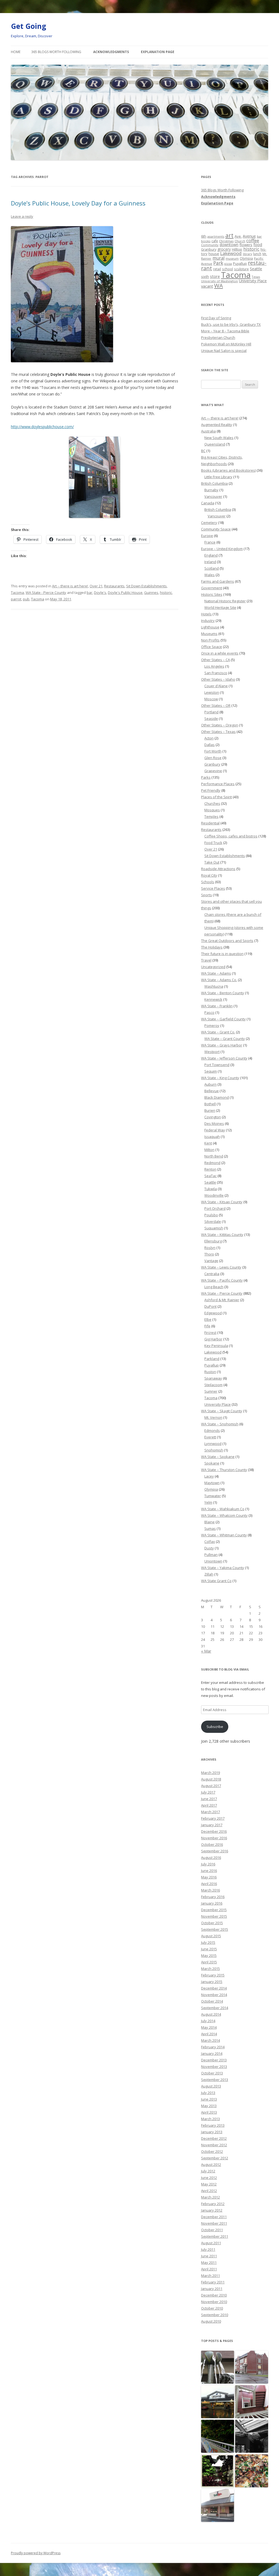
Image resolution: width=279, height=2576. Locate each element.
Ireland (210, 562)
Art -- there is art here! (70, 586)
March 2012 (210, 2197)
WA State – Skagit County (222, 1411)
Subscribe (215, 1727)
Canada (208, 503)
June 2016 (209, 1871)
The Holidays (212, 947)
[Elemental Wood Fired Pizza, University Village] (252, 2471)
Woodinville (214, 1195)
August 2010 (211, 2321)
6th (204, 236)
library (247, 254)
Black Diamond (217, 1097)
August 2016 (211, 1857)
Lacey (209, 1476)
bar (90, 592)
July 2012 (208, 2171)
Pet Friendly (211, 790)
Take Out (212, 862)
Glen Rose (213, 758)
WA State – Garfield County (223, 1019)
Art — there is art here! (220, 418)
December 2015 (214, 1910)
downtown (229, 245)
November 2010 (214, 2302)
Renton (210, 1169)
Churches (212, 803)
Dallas (210, 745)
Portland (211, 712)
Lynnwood (213, 1444)
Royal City (209, 875)
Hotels (206, 614)
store (215, 276)
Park (218, 263)
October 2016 (212, 1844)
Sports (207, 895)
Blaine (210, 1522)
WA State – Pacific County (222, 1280)
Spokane (212, 1463)
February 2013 (213, 2125)
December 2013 (214, 2060)
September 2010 (215, 2315)
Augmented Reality (217, 425)
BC (203, 451)
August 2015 (211, 1936)
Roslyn (210, 1248)
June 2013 (209, 2099)
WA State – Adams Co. (219, 980)
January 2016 (212, 1903)
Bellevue (212, 1091)
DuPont (210, 1306)
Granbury (209, 249)
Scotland (212, 568)
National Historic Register (225, 601)
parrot (16, 599)
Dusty (209, 1548)
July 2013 (208, 2093)
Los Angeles (214, 666)
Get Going (28, 26)
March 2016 (210, 1890)
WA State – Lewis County (221, 1267)
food (258, 245)
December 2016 (214, 1831)
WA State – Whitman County (224, 1535)
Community (210, 245)
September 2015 (215, 1929)
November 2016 (214, 1838)
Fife (207, 1326)
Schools (208, 882)
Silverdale (213, 1221)
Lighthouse (210, 627)
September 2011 (215, 2236)
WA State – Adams (216, 973)
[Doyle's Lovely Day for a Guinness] (62, 361)
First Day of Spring (216, 318)
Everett (210, 1437)
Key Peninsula (216, 1346)
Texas (256, 277)
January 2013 (212, 2132)
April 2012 (209, 2191)
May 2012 (209, 2184)
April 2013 (209, 2112)
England (211, 555)
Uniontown (213, 1561)
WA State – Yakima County (223, 1568)
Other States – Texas (218, 732)
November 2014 (214, 1995)
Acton (209, 738)
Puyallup (240, 264)
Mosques (212, 810)
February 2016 (213, 1897)
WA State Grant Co (216, 1581)
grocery (224, 249)
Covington (213, 1117)
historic (166, 592)
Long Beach (214, 1287)
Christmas (226, 241)
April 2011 (209, 2269)
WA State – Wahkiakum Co (223, 1509)
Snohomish (214, 1450)
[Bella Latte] (218, 2506)
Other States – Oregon (220, 725)
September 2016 (215, 1851)
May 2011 (209, 2262)
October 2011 (212, 2230)
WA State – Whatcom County (224, 1515)
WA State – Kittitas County (222, 1235)
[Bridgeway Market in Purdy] (218, 2402)
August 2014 (211, 2014)
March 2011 (210, 2276)
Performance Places (218, 784)
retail (217, 269)
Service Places (213, 888)
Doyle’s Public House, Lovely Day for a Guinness (78, 203)
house (214, 254)
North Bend (214, 1156)
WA (219, 285)
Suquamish (214, 1228)
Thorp (209, 1254)
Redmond (212, 1163)
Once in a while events (220, 653)
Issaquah (212, 1137)
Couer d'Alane (216, 686)
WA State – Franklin (217, 1006)
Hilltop (237, 249)
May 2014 (209, 2027)
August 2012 (211, 2164)
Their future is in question (222, 954)
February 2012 (213, 2204)
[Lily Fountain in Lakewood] (218, 2367)
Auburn (210, 1084)
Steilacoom (213, 1385)
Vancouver (213, 496)
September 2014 (215, 2008)
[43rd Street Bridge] (218, 2437)
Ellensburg (213, 1241)
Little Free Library (218, 477)
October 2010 (212, 2308)
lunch (257, 254)
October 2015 (212, 1923)
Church (240, 241)
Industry (208, 621)
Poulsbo (211, 1215)
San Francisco (216, 673)
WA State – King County (220, 1078)
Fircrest (210, 1332)
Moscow (211, 699)
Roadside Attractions (218, 869)
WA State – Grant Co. (218, 1032)
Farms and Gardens (218, 581)
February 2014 (213, 2047)
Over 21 (96, 586)
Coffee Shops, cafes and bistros (231, 836)
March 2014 (210, 2040)
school (228, 269)
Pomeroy (212, 1026)
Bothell (210, 1104)
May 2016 (209, 1877)
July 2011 (208, 2249)
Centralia (212, 1274)
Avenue (249, 236)
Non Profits (210, 640)
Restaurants (114, 586)
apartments (216, 236)
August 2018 (211, 1779)
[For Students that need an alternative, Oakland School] (252, 2367)
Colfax (210, 1542)
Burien (210, 1110)
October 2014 (212, 2001)
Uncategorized (213, 967)
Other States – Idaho (218, 679)
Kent (208, 1143)
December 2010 (214, 2295)
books (206, 241)
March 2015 (210, 1969)
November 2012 (214, 2145)
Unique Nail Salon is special (224, 351)
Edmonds (212, 1430)
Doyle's (100, 592)
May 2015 (209, 1955)
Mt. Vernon (213, 1417)
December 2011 (214, 2217)
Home (16, 52)
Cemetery (209, 523)
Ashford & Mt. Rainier (222, 1300)
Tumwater (213, 1496)
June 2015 (209, 1949)
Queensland (215, 444)
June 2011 (209, 2256)
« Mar (206, 1651)
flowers (246, 245)
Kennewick (213, 999)
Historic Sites (212, 594)
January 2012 (212, 2210)
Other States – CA (216, 660)
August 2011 (211, 2243)
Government (212, 588)
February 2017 (213, 1818)
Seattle (256, 269)
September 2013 (215, 2080)
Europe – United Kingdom (222, 549)
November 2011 (214, 2223)
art (229, 235)
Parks (206, 777)
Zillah (209, 1574)
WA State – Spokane (218, 1457)
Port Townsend (217, 1065)
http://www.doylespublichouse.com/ (42, 427)
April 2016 (209, 1884)
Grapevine (213, 771)
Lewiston (212, 692)
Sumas (210, 1528)
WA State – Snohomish (220, 1424)
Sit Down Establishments (146, 586)
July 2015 (208, 1942)
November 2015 (214, 1916)
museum (232, 258)
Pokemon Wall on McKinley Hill (226, 344)
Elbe (208, 1319)
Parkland (212, 1359)
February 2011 (213, 2282)
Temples (211, 816)
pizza (228, 264)
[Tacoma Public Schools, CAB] (252, 2402)
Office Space (212, 647)
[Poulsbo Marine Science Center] (252, 2437)
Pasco (209, 1012)
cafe (215, 241)
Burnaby (211, 490)
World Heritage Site (220, 607)
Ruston (210, 1372)
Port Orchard (215, 1208)
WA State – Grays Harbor (222, 1045)
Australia (208, 431)
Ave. (238, 236)
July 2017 (208, 1792)
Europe (207, 536)
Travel (206, 960)
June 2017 (209, 1799)
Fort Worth (213, 751)
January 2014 (212, 2053)
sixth (205, 277)
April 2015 (209, 1962)
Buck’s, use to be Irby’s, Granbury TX (231, 324)
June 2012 (209, 2178)
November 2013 (214, 2067)
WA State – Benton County (223, 993)
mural (219, 258)
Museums (209, 634)
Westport (212, 1052)
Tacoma (17, 592)
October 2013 (212, 2073)
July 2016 (208, 1864)
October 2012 (212, 2151)
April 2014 (209, 2034)
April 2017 (209, 1805)
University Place (253, 281)
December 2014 (214, 1988)
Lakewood (231, 253)
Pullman (211, 1555)
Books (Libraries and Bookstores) (228, 470)
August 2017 (211, 1786)
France (210, 542)
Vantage (211, 1261)
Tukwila (211, 1189)
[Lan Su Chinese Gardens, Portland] (218, 2471)
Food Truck (213, 843)
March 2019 (210, 1773)
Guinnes (151, 592)
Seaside (211, 719)
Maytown (212, 1483)
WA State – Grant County (225, 1039)
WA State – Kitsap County (222, 1202)
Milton (209, 1150)
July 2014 (208, 2021)
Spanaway (213, 1378)
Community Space (216, 529)
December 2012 (214, 2138)
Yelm (208, 1502)
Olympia (246, 258)
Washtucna (214, 986)
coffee (253, 240)
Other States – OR (216, 705)
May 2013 (209, 2106)
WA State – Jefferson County (224, 1058)
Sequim (211, 1071)
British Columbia (214, 483)
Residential (210, 823)
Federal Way (215, 1130)
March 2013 (210, 2119)
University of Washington (219, 281)
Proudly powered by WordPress (36, 2553)
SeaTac (210, 1176)
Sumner (211, 1391)
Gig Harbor (213, 1339)
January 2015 (212, 1982)
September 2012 (215, 2158)
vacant (207, 286)
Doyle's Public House (125, 592)
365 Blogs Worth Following (56, 52)
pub (26, 599)
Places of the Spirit (216, 797)
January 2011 (212, 2289)
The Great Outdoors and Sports (227, 941)
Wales (210, 575)
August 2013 (211, 2086)
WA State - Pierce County (46, 592)
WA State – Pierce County (222, 1293)
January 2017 (212, 1825)
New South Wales (219, 438)
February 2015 (213, 1975)
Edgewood (213, 1313)
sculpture (241, 269)
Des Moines (214, 1123)
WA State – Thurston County (224, 1470)
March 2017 (210, 1812)
